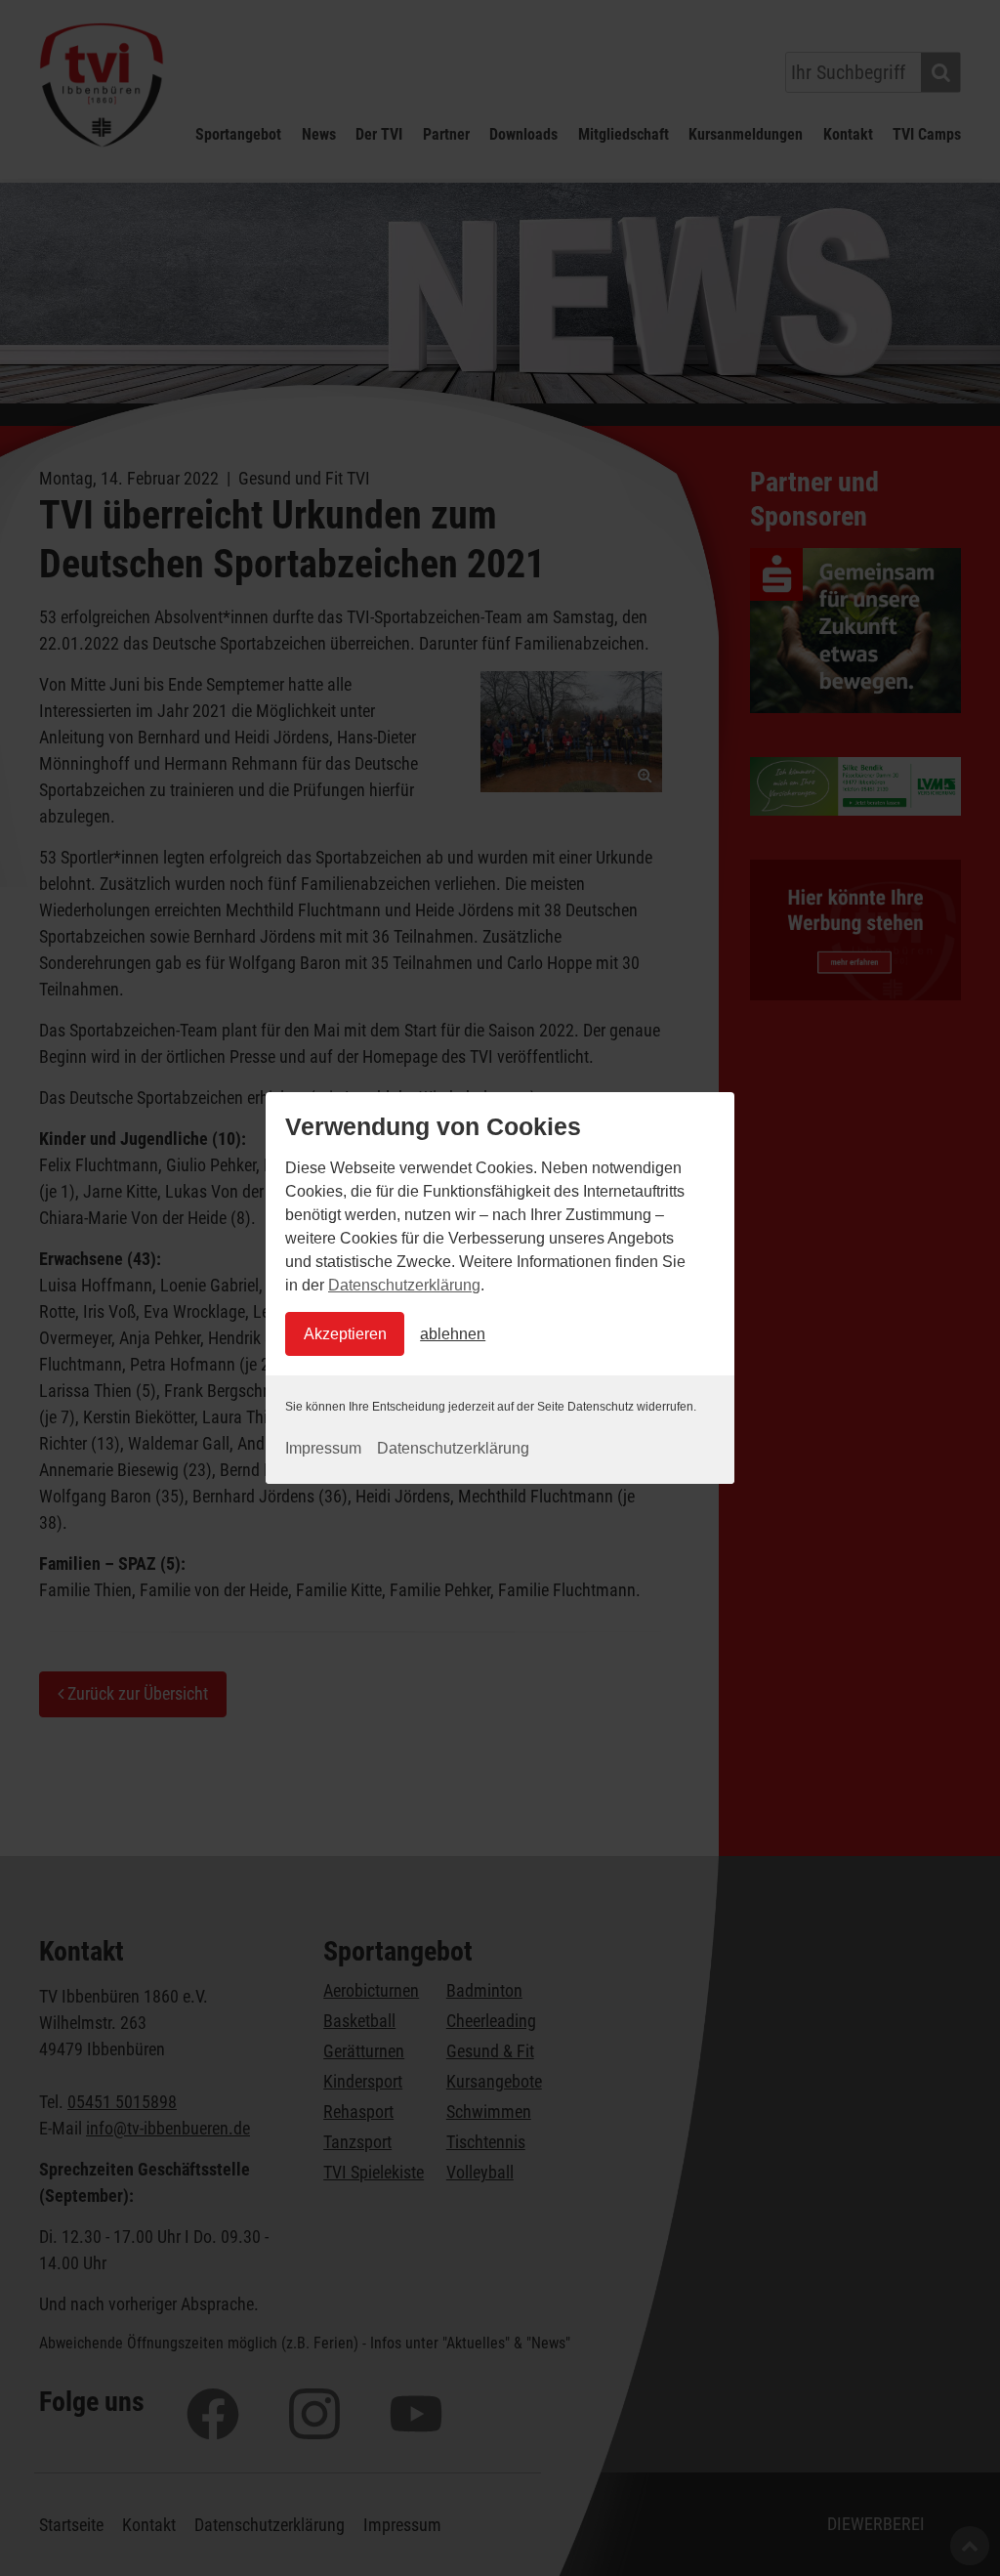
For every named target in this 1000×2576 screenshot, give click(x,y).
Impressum (323, 1448)
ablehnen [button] (453, 1334)
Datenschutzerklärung (404, 1285)
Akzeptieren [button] (345, 1334)
